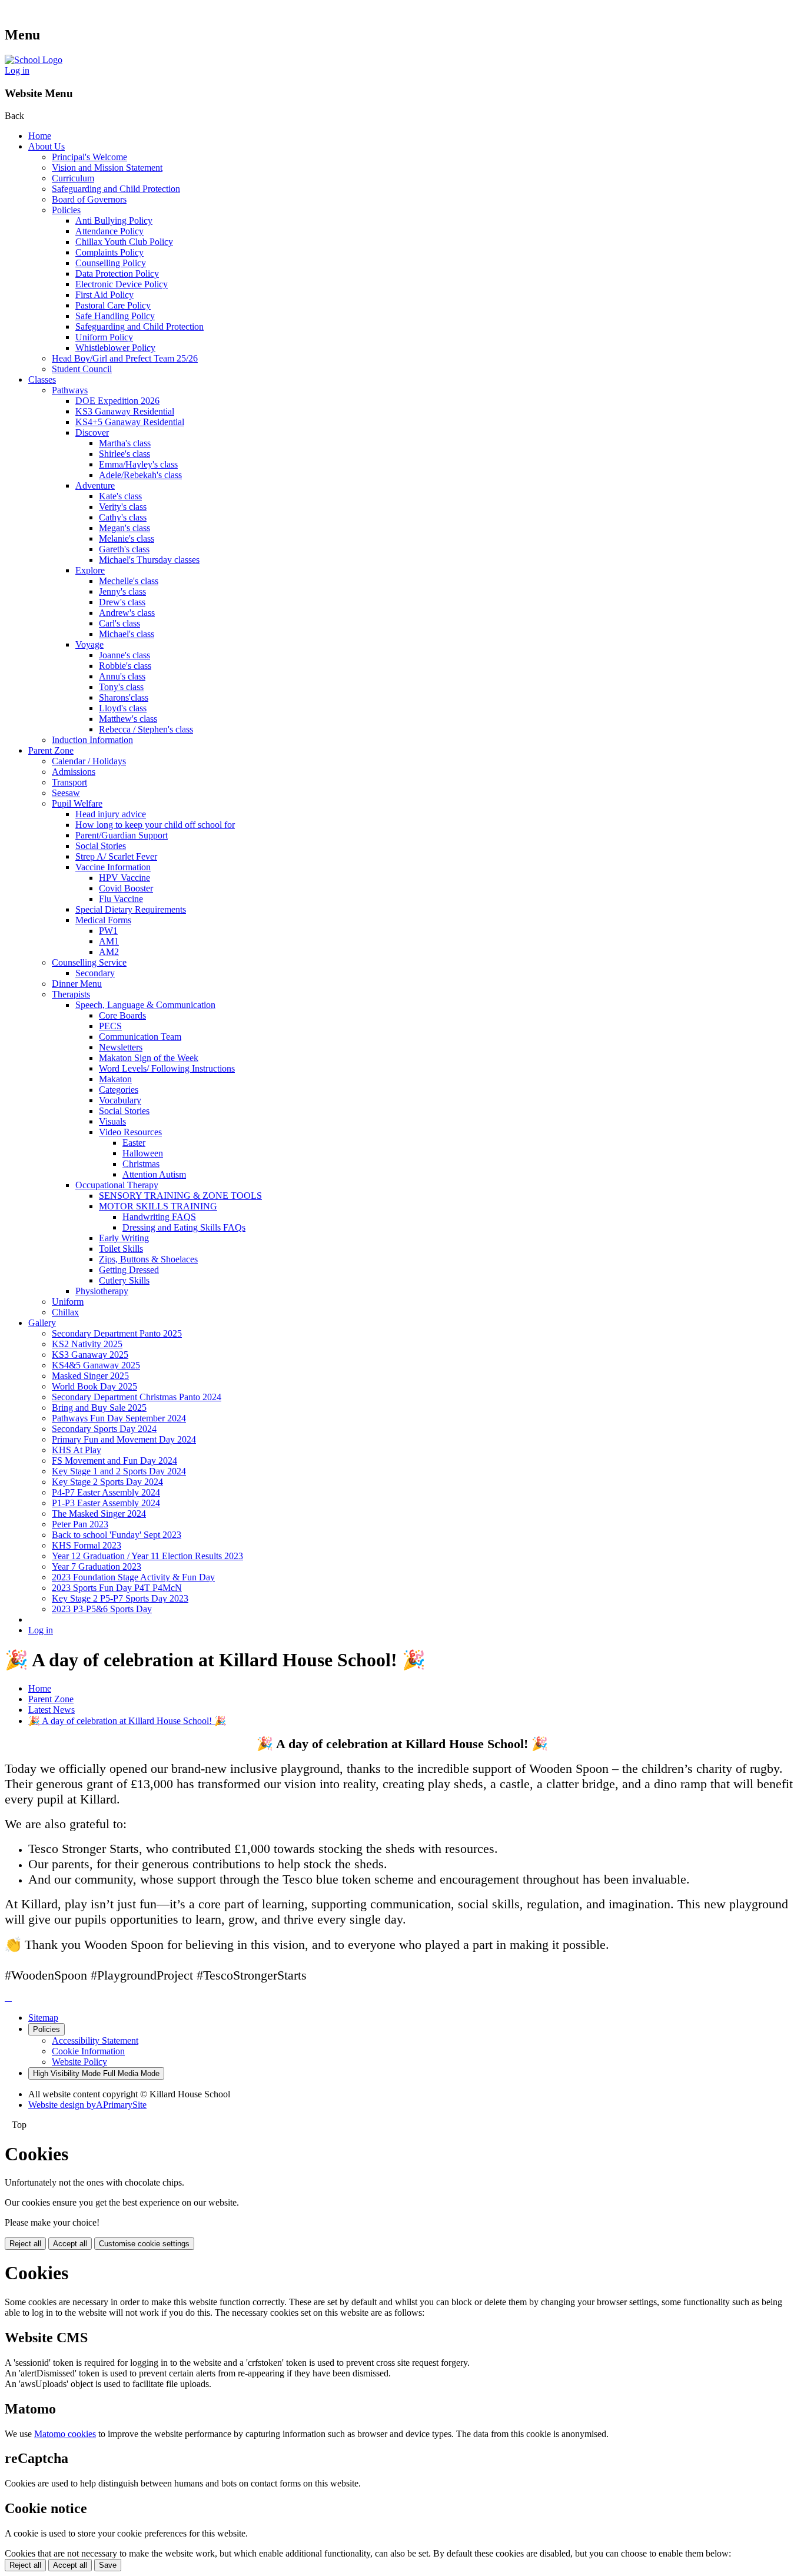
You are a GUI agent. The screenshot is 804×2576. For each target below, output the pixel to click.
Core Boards (122, 1015)
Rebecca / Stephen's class (146, 729)
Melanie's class (127, 538)
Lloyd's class (123, 708)
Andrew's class (127, 613)
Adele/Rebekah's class (140, 475)
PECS (110, 1026)
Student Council (82, 369)
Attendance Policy (109, 231)
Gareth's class (124, 549)
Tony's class (121, 687)
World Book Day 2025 (94, 1386)
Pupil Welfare (77, 803)
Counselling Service (89, 962)
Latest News (52, 1710)
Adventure (95, 485)
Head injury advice (111, 814)
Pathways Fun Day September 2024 (119, 1418)
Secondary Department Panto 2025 (117, 1333)
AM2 (109, 952)
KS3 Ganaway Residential (125, 411)
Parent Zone (51, 750)
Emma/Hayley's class (138, 464)
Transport (69, 782)
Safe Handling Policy (115, 316)
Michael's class (127, 634)
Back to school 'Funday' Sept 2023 (117, 1535)
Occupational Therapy (117, 1185)
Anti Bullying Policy (114, 221)
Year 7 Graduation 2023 (97, 1567)
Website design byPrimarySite (87, 2105)
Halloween (143, 1153)
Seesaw (66, 793)
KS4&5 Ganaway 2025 (96, 1365)
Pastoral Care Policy (113, 305)
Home (40, 136)
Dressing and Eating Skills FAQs (184, 1227)
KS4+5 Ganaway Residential (130, 422)
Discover (92, 432)
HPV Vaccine (124, 878)
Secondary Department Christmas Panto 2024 (137, 1397)
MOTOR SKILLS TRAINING (158, 1206)
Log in (17, 70)
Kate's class (120, 496)
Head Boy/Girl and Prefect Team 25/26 (125, 358)
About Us (46, 146)
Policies (66, 210)
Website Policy (79, 2062)
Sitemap (43, 2018)
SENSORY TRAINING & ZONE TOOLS (180, 1196)
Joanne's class (124, 655)
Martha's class (125, 443)
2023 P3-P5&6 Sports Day (102, 1609)
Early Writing (124, 1238)
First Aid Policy (104, 295)
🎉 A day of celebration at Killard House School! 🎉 (127, 1721)
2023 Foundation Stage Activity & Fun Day (133, 1577)
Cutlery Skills (124, 1280)
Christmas (141, 1164)
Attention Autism (154, 1174)
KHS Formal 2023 (87, 1545)
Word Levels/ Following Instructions (167, 1068)
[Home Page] (34, 60)
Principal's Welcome (89, 157)
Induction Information (92, 740)
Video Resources (130, 1132)
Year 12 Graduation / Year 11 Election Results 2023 (147, 1556)
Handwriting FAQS (159, 1217)
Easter (134, 1143)
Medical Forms (103, 920)
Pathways (70, 390)
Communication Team (140, 1037)
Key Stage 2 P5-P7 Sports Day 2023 (120, 1598)
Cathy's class (123, 517)
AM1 (109, 941)
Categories (119, 1090)
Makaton (115, 1079)
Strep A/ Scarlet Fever (116, 856)
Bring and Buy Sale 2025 (99, 1408)
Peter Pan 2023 (80, 1524)
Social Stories (101, 846)
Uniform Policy (104, 337)
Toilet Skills (121, 1249)
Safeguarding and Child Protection (116, 189)
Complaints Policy (109, 252)
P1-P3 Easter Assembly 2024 (106, 1503)
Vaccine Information (113, 867)
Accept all (70, 2244)
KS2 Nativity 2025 (87, 1344)
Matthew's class (128, 719)
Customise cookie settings (144, 2244)
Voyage (89, 644)
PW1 (108, 931)
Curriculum (73, 178)
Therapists (71, 994)
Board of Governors (89, 199)
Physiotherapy (102, 1291)
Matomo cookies (65, 2434)
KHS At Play (77, 1450)
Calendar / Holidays (89, 761)
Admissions (74, 772)
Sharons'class (124, 697)
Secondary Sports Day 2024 (104, 1429)
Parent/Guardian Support (122, 835)
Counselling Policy (111, 263)
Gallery (42, 1323)
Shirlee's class (124, 454)
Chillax (65, 1312)
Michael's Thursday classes (149, 560)
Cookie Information (88, 2051)
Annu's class (122, 676)
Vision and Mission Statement (107, 168)
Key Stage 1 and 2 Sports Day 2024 (119, 1471)
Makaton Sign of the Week (149, 1058)
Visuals (112, 1121)
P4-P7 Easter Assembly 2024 (106, 1492)
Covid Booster (126, 888)
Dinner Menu (77, 984)
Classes (42, 379)
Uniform (68, 1302)
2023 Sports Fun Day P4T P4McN (117, 1588)
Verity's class (123, 507)
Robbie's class (125, 666)
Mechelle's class (129, 581)
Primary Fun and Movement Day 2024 (124, 1439)
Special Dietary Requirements (131, 909)
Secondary (95, 973)
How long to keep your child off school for (155, 825)
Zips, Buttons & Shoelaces (148, 1259)
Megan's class (124, 528)
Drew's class (122, 602)
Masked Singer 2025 (90, 1376)
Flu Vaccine (121, 899)
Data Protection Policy (117, 273)
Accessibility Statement (95, 2040)
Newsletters (121, 1047)
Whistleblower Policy (115, 348)
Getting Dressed (129, 1270)
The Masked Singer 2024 (99, 1514)
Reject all (25, 2244)
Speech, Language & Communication (145, 1005)
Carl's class (119, 623)
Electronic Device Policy (122, 284)
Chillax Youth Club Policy (124, 242)
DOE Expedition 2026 (117, 401)
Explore (90, 570)
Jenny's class (122, 591)
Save (108, 2565)
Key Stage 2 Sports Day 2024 (107, 1482)
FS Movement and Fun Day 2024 (114, 1461)
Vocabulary (120, 1100)
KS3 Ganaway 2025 (90, 1355)
